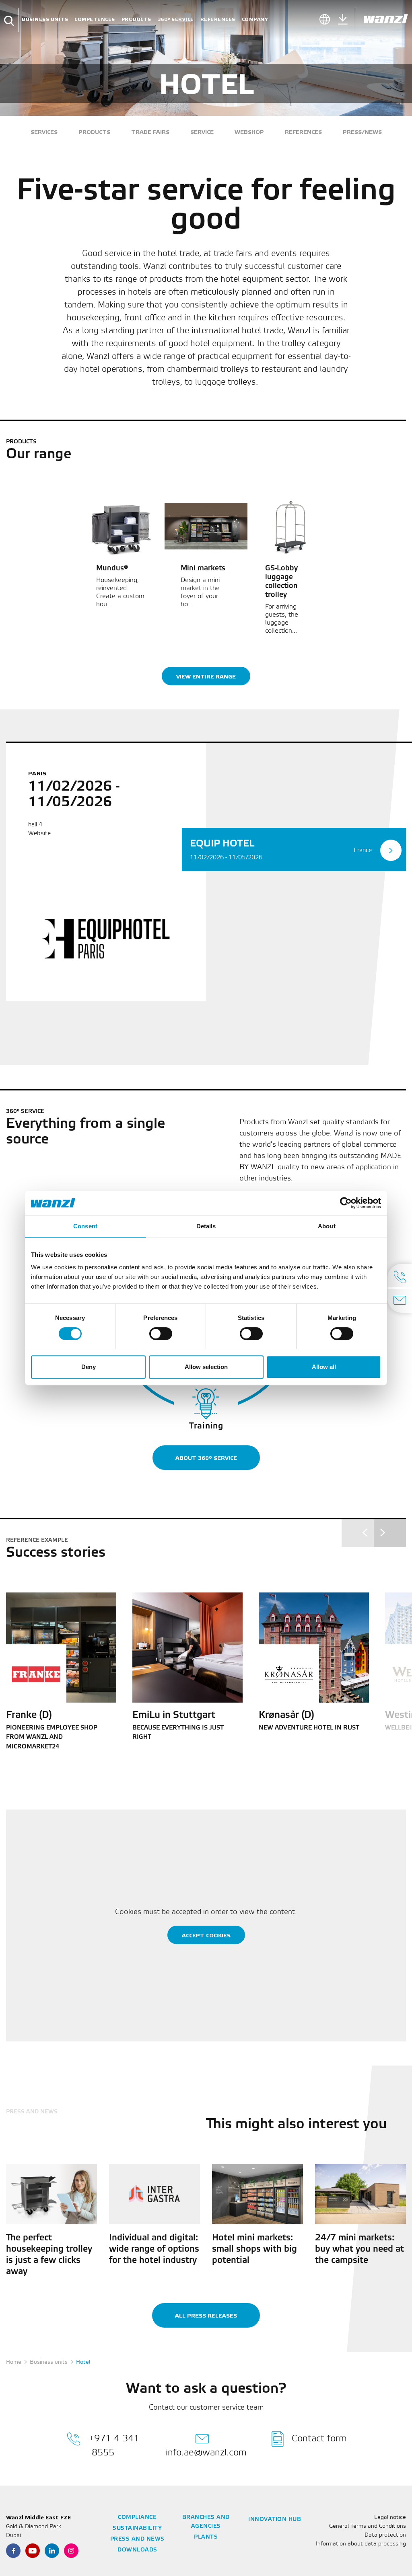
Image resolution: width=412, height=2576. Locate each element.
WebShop (249, 132)
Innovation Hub (275, 2520)
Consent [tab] (85, 1226)
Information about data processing (361, 2544)
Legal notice (390, 2518)
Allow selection (206, 1367)
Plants (206, 2537)
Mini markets (203, 568)
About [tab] (327, 1226)
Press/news (362, 132)
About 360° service (206, 1458)
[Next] (390, 1533)
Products (136, 19)
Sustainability (137, 2528)
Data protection (385, 2535)
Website (39, 834)
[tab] (294, 849)
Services (44, 132)
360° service (176, 19)
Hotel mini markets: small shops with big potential (254, 2249)
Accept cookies (206, 1936)
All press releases (206, 2316)
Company (255, 19)
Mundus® (112, 568)
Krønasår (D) (286, 1715)
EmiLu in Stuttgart (174, 1715)
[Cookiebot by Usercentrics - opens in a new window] (346, 1203)
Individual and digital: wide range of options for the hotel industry (154, 2249)
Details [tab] (206, 1226)
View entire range (206, 677)
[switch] (161, 1334)
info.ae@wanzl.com (206, 2453)
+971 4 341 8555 (114, 2446)
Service (202, 132)
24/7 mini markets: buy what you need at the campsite (359, 2249)
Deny (89, 1367)
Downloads (137, 2550)
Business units (45, 19)
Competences (95, 19)
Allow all (324, 1367)
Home (14, 2362)
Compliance (137, 2518)
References (218, 19)
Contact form (319, 2439)
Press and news (137, 2539)
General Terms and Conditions (368, 2526)
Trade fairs (150, 132)
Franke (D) (29, 1715)
